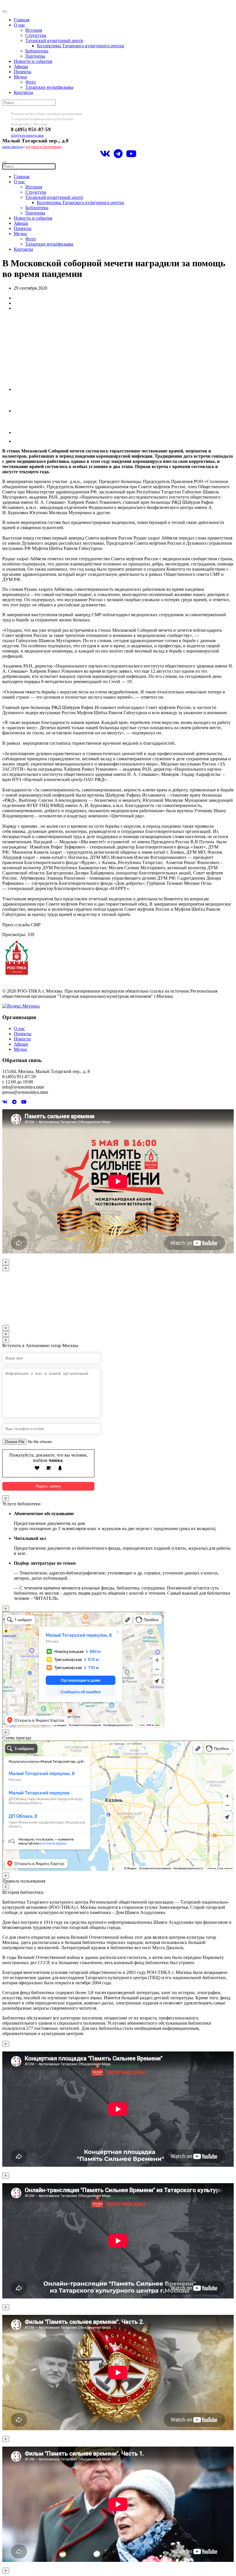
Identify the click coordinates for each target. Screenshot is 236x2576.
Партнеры (35, 56)
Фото (31, 82)
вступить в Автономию (44, 147)
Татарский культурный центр (54, 40)
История (34, 30)
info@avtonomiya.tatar (27, 135)
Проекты (23, 72)
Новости (22, 1039)
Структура (36, 35)
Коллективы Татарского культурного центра (80, 46)
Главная (22, 20)
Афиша (21, 66)
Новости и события (33, 61)
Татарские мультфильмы (49, 87)
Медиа (20, 77)
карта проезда (13, 147)
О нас (19, 25)
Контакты (23, 92)
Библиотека (37, 51)
